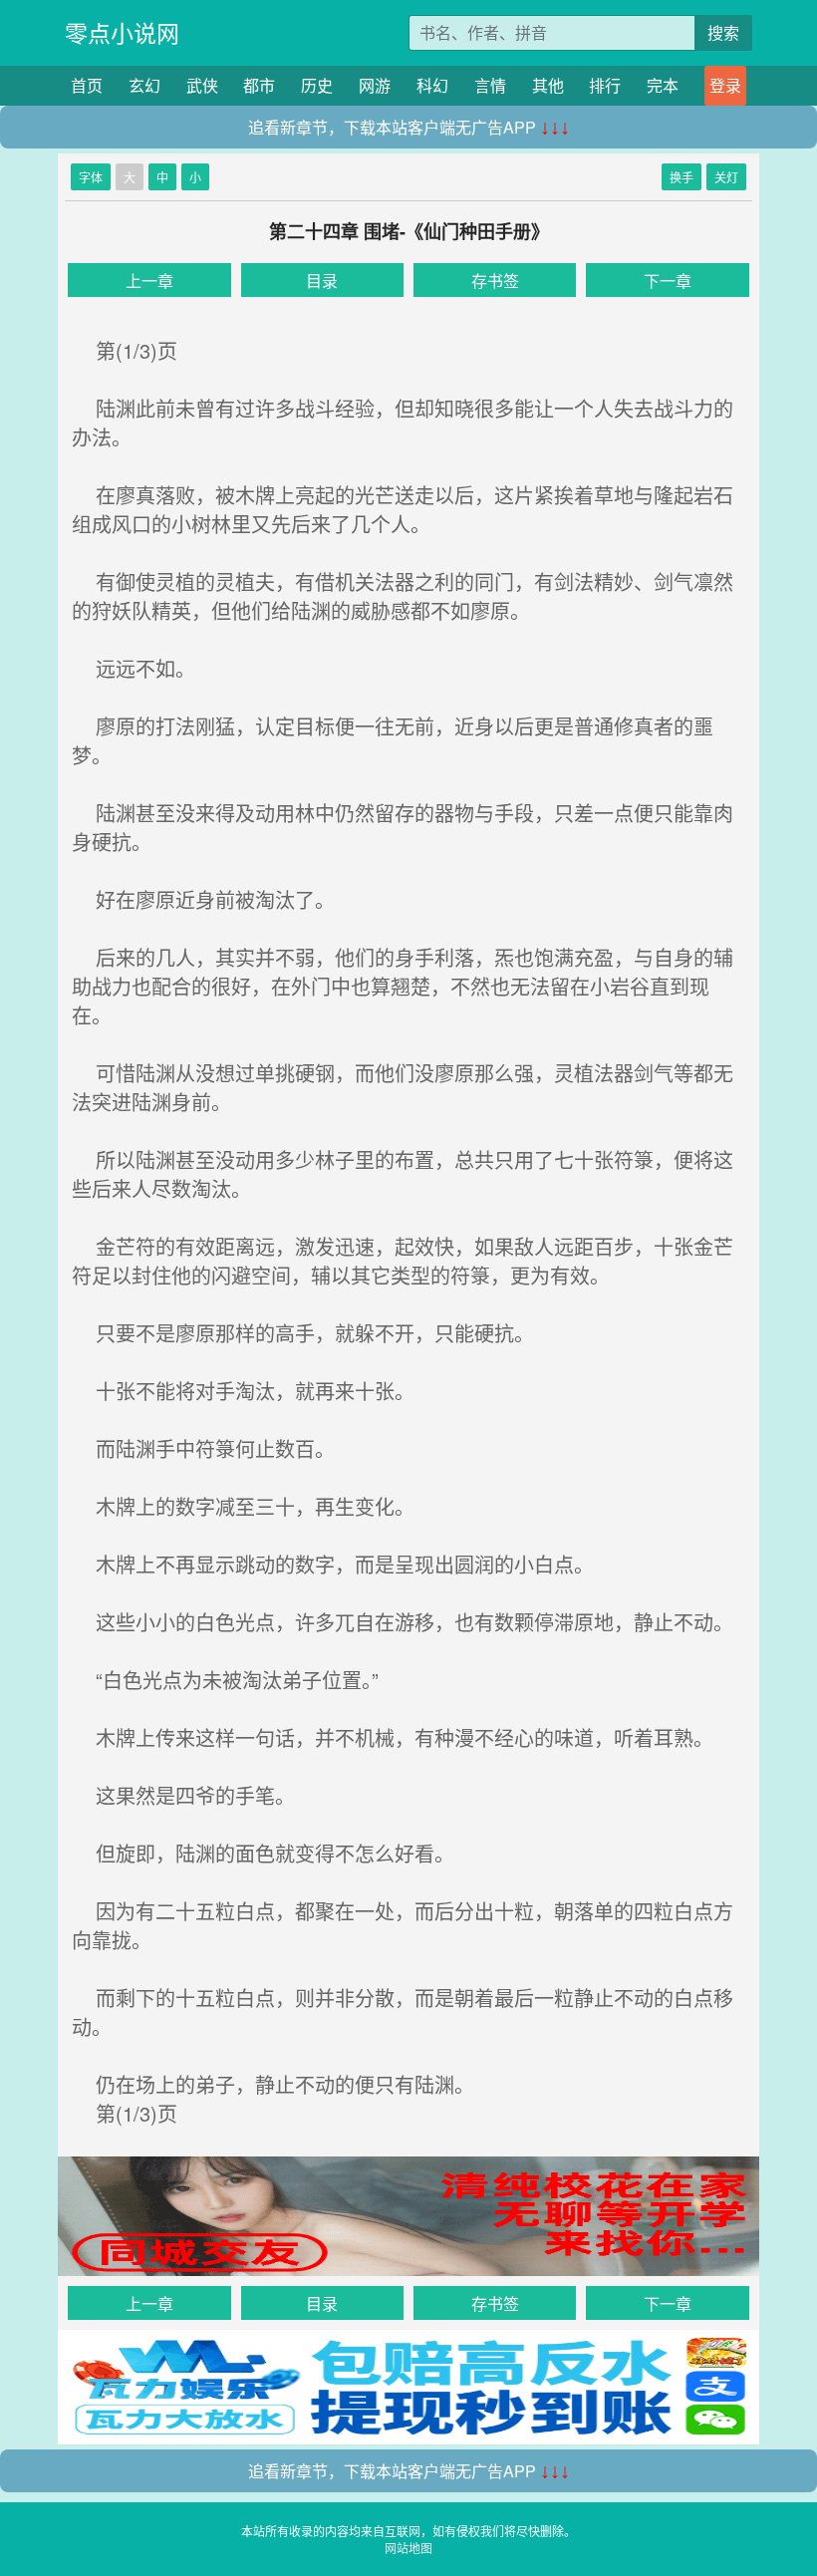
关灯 (726, 177)
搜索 (723, 32)
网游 (375, 85)
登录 (725, 85)
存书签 (495, 281)
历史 (317, 85)
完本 (663, 85)
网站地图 (408, 2548)
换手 (681, 177)
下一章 (668, 281)
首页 (87, 85)
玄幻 (144, 85)
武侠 (202, 85)
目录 (322, 281)
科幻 (432, 85)
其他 (548, 85)
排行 (605, 85)
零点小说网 (122, 32)
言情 (490, 85)
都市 (259, 85)
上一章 (149, 281)
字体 (91, 177)
